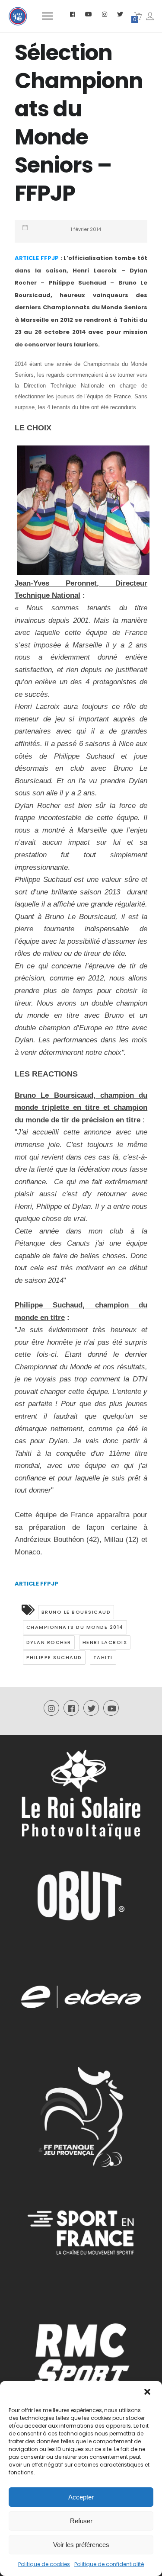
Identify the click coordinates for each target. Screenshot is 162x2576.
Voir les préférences (81, 2545)
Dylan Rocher (49, 1642)
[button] (148, 2393)
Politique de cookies (44, 2564)
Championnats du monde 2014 (75, 1627)
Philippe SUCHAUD (54, 1657)
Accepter (81, 2497)
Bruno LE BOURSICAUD (76, 1612)
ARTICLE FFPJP (37, 258)
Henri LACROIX (105, 1642)
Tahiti (103, 1657)
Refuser (81, 2521)
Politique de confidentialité (109, 2564)
